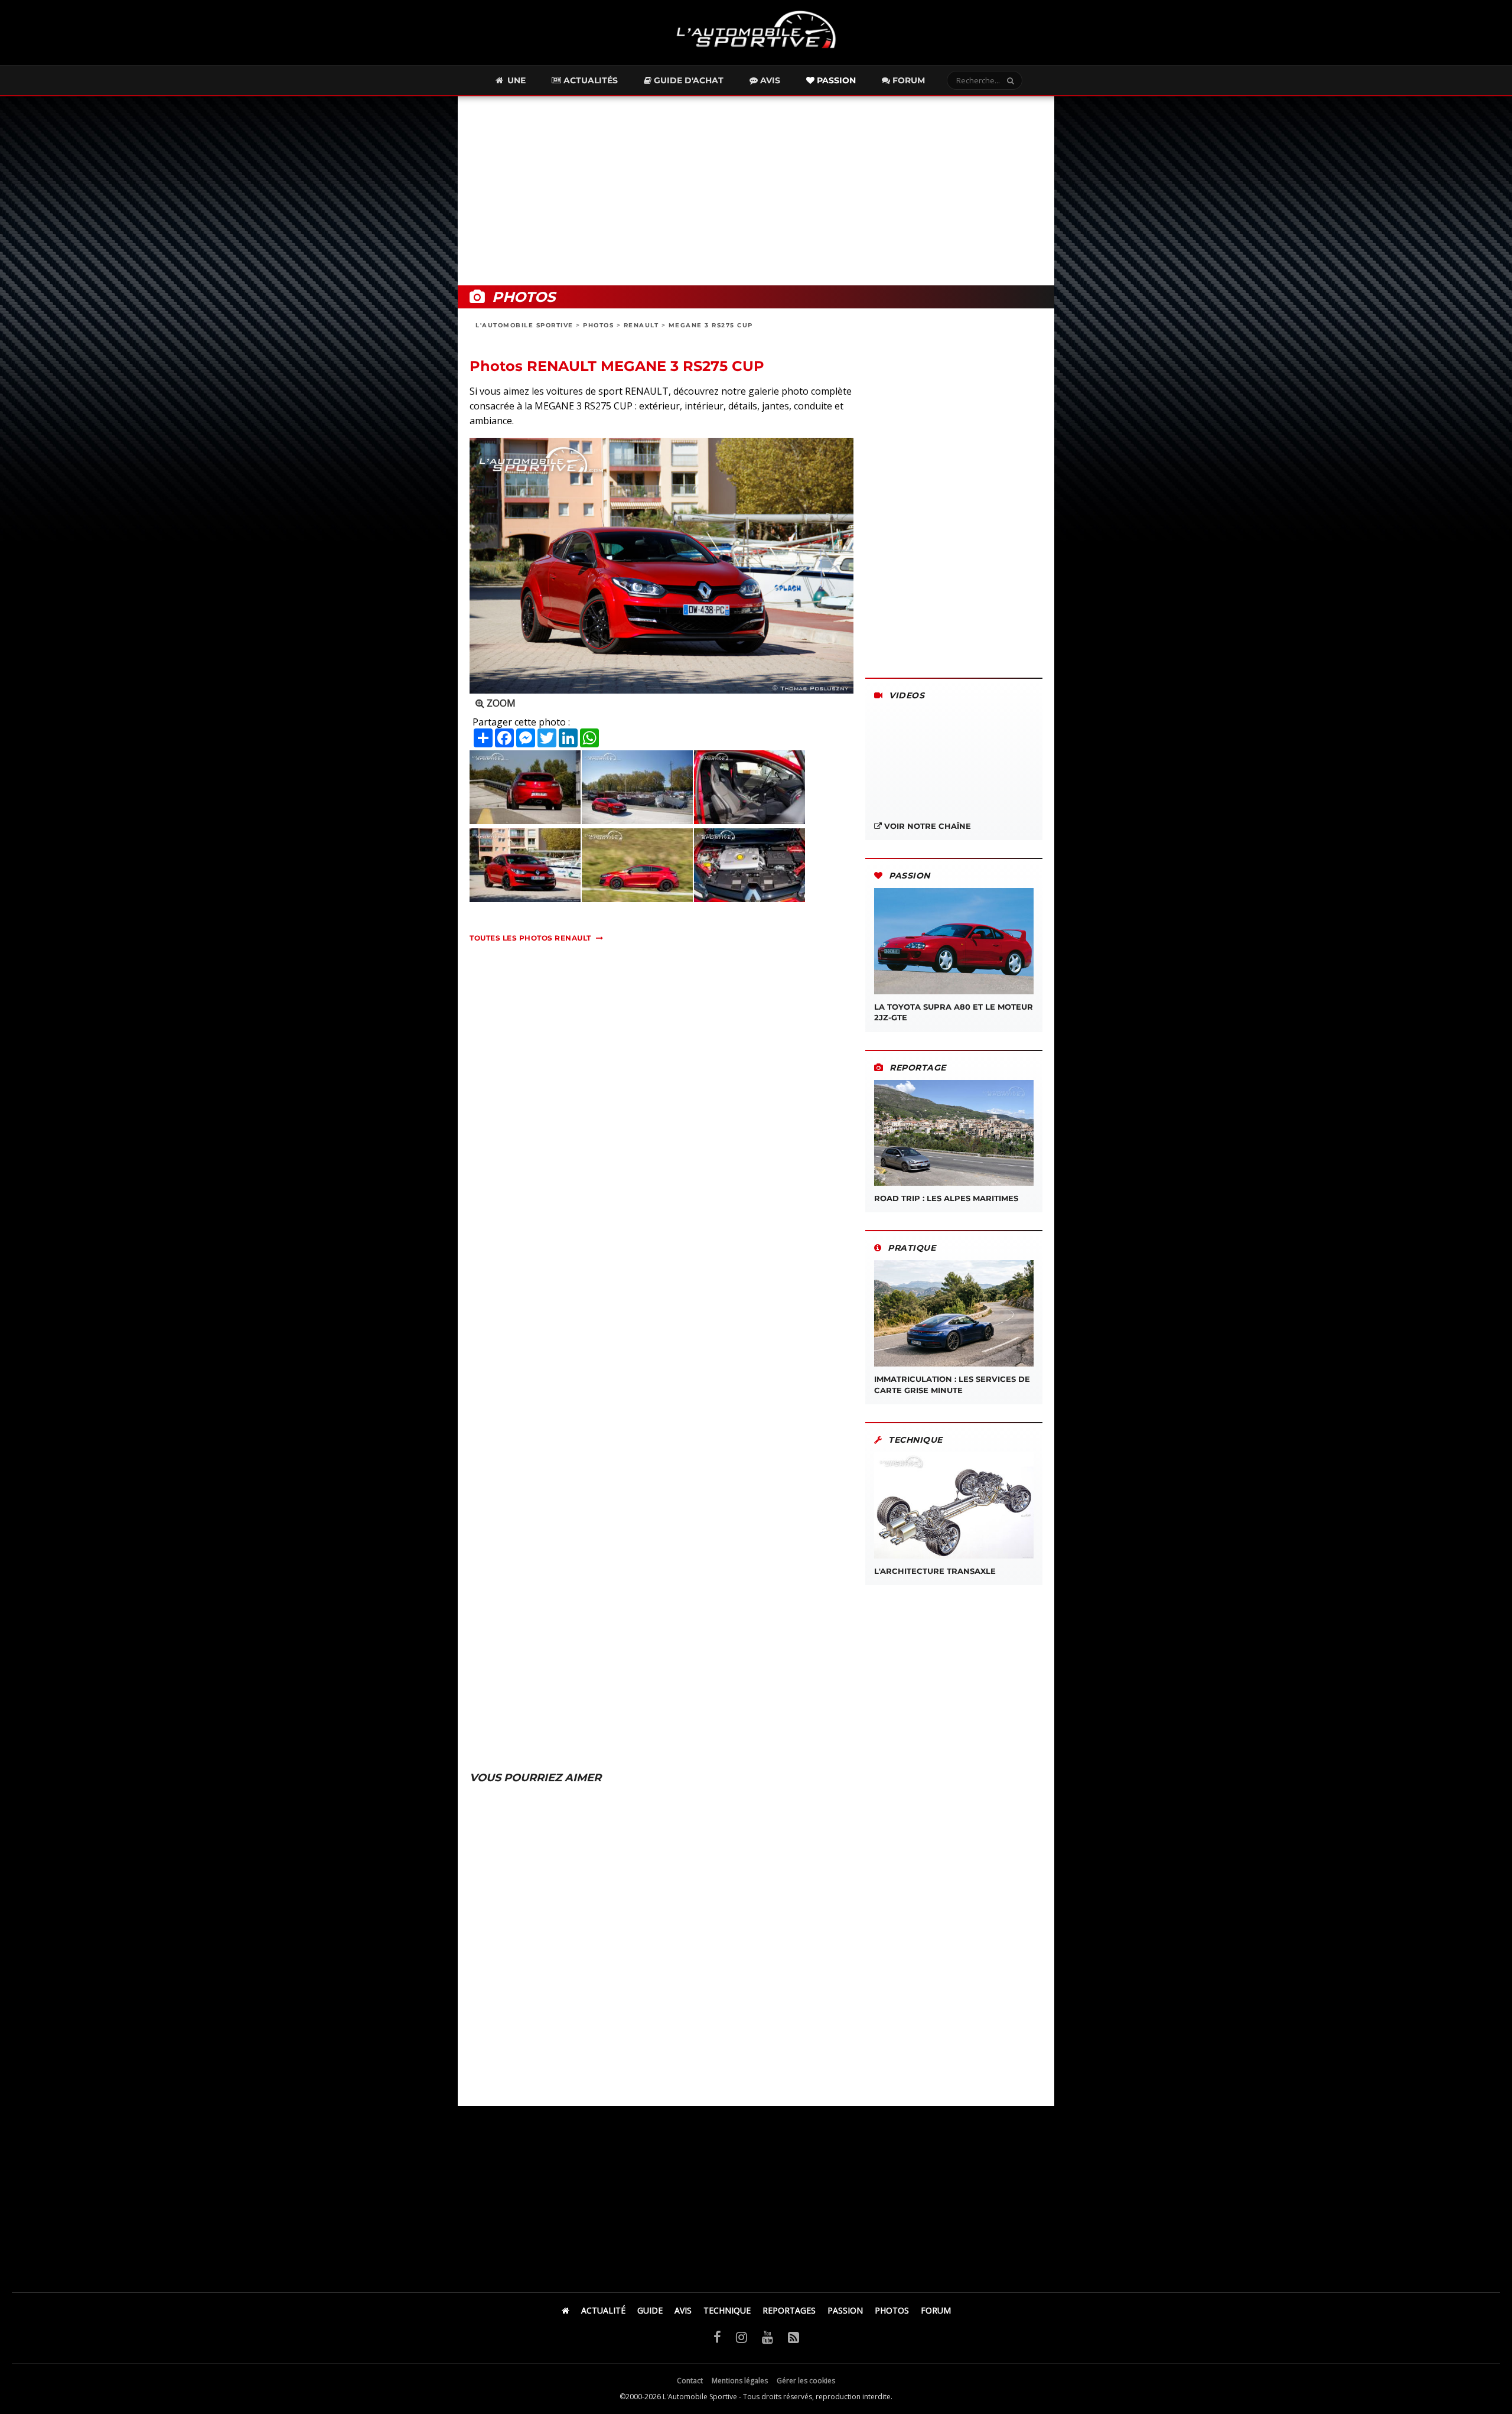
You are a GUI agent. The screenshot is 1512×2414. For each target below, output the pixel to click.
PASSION (845, 2310)
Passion (835, 80)
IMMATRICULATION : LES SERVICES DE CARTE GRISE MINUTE (952, 1384)
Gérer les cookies (806, 2381)
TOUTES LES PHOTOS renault (530, 938)
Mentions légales (740, 2381)
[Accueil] (566, 2310)
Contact (690, 2381)
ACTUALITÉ (603, 2310)
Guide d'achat (687, 80)
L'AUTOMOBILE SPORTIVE (524, 325)
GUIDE (650, 2310)
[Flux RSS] (794, 2337)
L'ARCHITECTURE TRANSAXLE (935, 1571)
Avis (769, 80)
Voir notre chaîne (926, 826)
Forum (907, 80)
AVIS (683, 2310)
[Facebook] (717, 2337)
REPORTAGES (789, 2310)
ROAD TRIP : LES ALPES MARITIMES (946, 1198)
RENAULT (641, 325)
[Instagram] (742, 2337)
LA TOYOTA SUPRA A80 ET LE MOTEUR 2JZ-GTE (954, 1012)
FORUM (936, 2310)
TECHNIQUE (727, 2310)
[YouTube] (768, 2337)
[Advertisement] (756, 191)
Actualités (589, 80)
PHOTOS (598, 325)
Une (515, 80)
